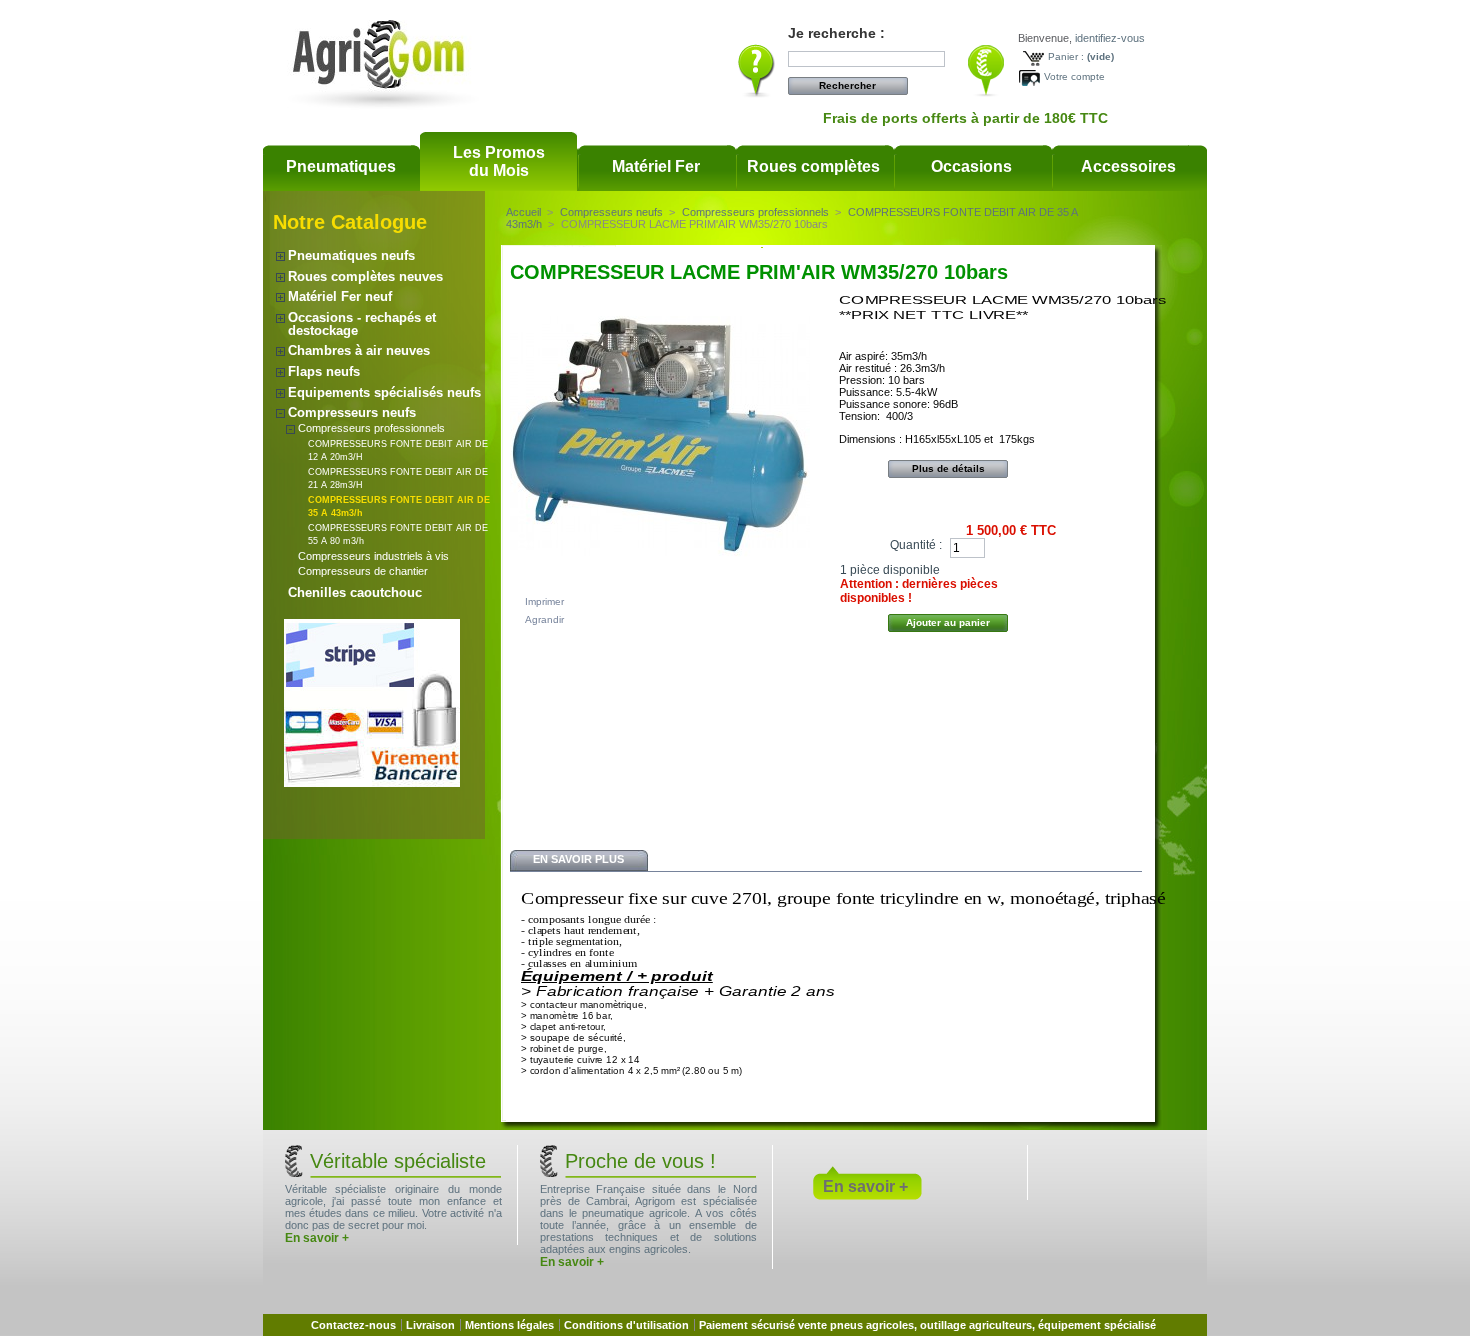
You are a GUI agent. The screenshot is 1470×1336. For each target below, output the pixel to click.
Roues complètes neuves (365, 276)
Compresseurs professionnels (371, 428)
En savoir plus (578, 859)
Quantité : (916, 545)
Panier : (1066, 56)
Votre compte (1074, 76)
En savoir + (317, 1238)
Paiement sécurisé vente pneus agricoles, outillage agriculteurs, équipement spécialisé (927, 1325)
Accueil (523, 212)
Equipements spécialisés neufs (384, 392)
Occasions (971, 166)
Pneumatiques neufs (351, 255)
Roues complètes (813, 166)
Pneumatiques (341, 166)
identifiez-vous (1110, 38)
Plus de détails (948, 468)
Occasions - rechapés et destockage (362, 324)
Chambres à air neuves (359, 350)
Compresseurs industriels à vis (373, 556)
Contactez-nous (353, 1325)
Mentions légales (509, 1325)
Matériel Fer (656, 166)
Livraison (430, 1325)
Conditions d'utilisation (626, 1325)
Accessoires (1128, 166)
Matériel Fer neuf (340, 296)
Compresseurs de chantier (363, 571)
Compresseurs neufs (352, 412)
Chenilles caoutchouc (355, 592)
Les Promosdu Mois (499, 161)
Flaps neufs (324, 371)
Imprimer (544, 601)
